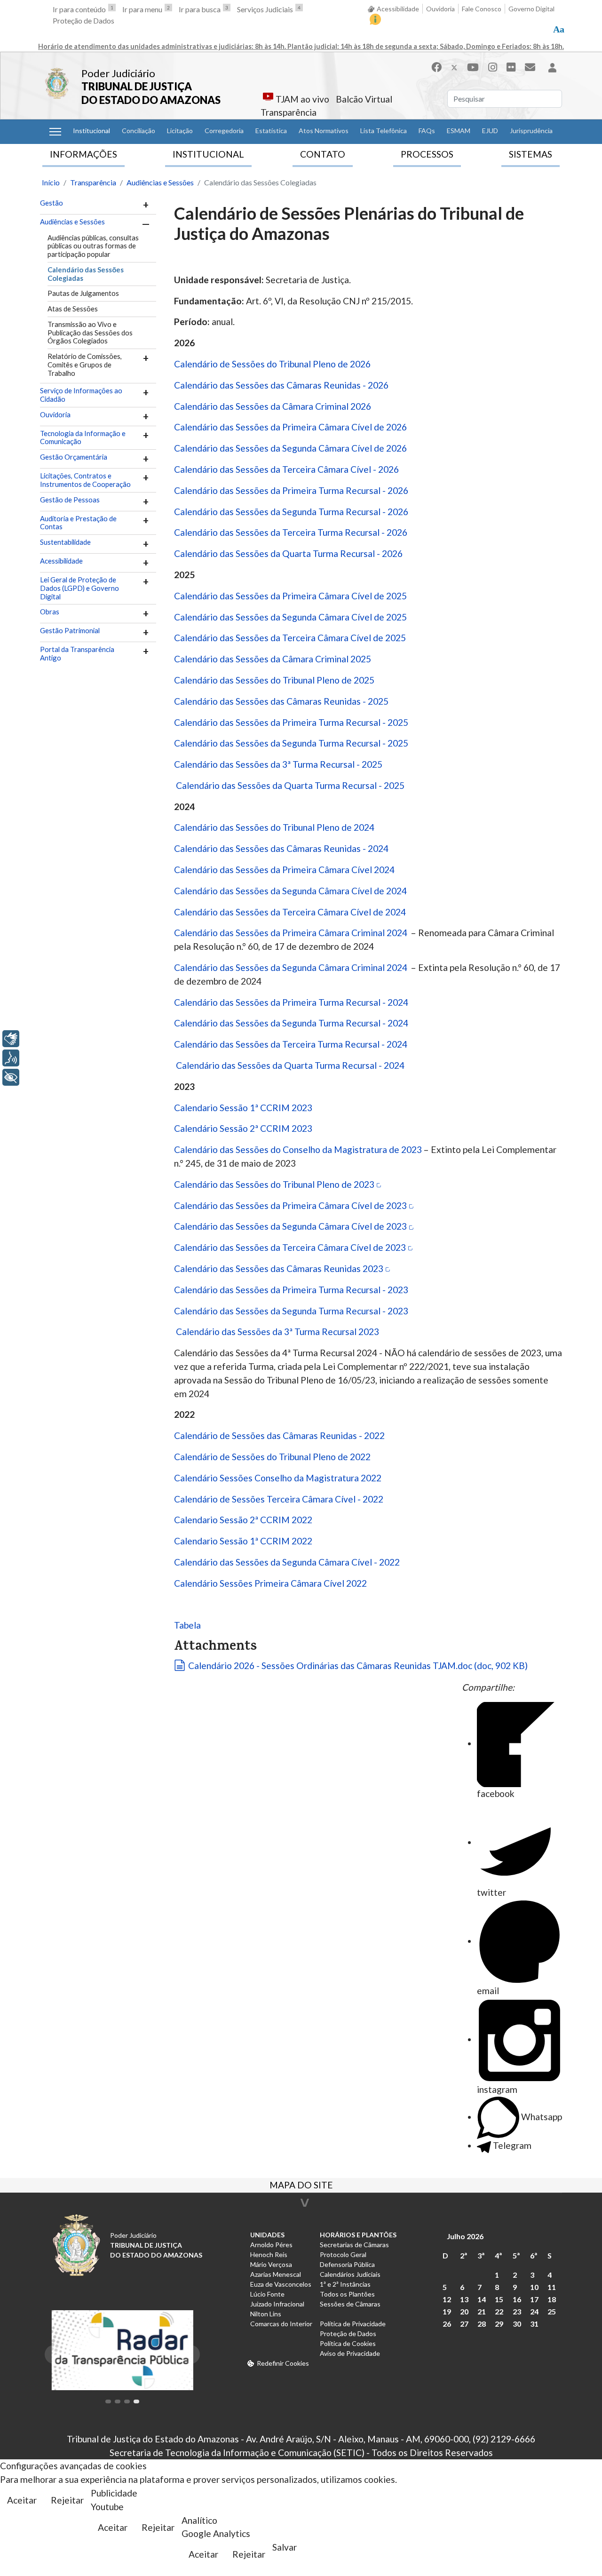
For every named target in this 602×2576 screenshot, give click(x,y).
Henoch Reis (269, 2254)
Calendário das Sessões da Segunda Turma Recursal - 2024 (292, 1023)
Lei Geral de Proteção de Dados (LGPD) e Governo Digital (79, 588)
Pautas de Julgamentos (83, 293)
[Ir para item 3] (127, 2401)
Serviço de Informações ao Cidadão (81, 395)
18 (552, 2299)
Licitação (180, 131)
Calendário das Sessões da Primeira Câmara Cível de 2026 (290, 427)
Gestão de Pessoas (70, 500)
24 (534, 2311)
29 (499, 2324)
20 (464, 2311)
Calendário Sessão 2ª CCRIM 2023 (243, 1128)
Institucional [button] (91, 131)
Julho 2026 (465, 2236)
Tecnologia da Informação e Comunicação (83, 438)
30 (517, 2324)
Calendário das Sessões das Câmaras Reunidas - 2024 (281, 848)
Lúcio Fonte (267, 2294)
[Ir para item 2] (118, 2401)
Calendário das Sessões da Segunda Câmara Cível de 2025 (290, 617)
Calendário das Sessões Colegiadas (86, 274)
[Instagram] (493, 67)
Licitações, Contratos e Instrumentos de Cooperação (85, 480)
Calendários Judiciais (350, 2274)
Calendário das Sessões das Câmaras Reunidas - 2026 (281, 385)
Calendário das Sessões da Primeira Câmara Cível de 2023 (290, 1205)
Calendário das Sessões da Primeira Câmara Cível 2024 (284, 870)
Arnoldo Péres (271, 2245)
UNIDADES (267, 2235)
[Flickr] (511, 67)
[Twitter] (454, 67)
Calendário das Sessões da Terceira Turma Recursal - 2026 (292, 532)
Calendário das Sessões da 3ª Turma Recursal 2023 (277, 1332)
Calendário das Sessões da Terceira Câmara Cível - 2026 (286, 469)
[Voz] (11, 1058)
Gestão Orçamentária (74, 457)
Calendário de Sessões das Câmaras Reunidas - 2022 (279, 1435)
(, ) (358, 1666)
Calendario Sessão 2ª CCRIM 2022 (243, 1520)
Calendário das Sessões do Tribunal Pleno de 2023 (274, 1184)
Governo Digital (531, 9)
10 (534, 2287)
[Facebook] (436, 67)
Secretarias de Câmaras (354, 2245)
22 (499, 2311)
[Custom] (530, 67)
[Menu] (55, 132)
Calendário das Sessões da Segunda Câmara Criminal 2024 (292, 967)
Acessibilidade (398, 9)
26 (447, 2324)
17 (534, 2299)
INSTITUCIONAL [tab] (208, 154)
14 (482, 2299)
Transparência (289, 112)
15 (499, 2299)
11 (552, 2287)
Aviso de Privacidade (350, 2353)
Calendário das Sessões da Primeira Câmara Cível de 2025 (290, 596)
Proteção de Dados (83, 20)
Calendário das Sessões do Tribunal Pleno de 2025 (274, 680)
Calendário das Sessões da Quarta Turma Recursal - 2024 (291, 1065)
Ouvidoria (440, 9)
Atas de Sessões (73, 309)
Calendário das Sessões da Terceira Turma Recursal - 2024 (292, 1044)
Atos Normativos (324, 131)
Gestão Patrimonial (70, 631)
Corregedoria (224, 131)
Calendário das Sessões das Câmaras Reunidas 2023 (279, 1268)
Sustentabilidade (65, 542)
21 (482, 2311)
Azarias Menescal (276, 2274)
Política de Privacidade (353, 2324)
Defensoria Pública (347, 2264)
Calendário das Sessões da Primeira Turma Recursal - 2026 (292, 490)
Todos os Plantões (347, 2294)
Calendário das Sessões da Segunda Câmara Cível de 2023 (290, 1226)
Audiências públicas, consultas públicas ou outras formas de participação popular (93, 246)
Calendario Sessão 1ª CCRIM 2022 (243, 1541)
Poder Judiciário (118, 73)
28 (482, 2324)
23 (517, 2311)
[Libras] (11, 1039)
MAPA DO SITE (301, 2186)
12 (447, 2299)
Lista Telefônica (384, 131)
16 (517, 2299)
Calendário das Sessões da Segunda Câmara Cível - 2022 (287, 1562)
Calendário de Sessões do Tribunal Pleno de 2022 (272, 1457)
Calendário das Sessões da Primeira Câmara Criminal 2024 (292, 933)
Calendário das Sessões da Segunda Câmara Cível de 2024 (290, 891)
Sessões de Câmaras (350, 2304)
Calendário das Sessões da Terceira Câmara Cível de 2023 (290, 1247)
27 (464, 2324)
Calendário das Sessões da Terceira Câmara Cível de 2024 (290, 912)
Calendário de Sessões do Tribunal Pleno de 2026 (272, 364)
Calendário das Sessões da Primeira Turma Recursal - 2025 (291, 722)
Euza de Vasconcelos (281, 2284)
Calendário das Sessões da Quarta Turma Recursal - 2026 (288, 553)
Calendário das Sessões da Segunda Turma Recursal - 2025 (291, 743)
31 (534, 2324)
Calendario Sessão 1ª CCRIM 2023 (243, 1108)
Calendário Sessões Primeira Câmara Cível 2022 (270, 1583)
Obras (50, 612)
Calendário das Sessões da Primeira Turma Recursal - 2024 (292, 1002)
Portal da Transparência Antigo (77, 654)
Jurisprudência (531, 131)
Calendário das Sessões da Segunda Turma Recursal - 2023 (292, 1311)
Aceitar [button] (22, 2500)
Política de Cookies (348, 2343)
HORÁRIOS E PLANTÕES (358, 2235)
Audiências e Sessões (72, 222)
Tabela (187, 1625)
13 (464, 2299)
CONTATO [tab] (323, 154)
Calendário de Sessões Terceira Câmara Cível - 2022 (279, 1499)
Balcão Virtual (364, 99)
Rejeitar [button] (67, 2500)
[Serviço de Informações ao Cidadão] (375, 19)
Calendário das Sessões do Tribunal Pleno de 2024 (274, 827)
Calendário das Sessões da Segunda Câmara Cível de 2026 (290, 448)
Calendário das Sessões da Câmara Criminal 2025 (273, 659)
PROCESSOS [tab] (427, 154)
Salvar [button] (285, 2547)
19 (447, 2311)
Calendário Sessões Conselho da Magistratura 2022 (278, 1478)
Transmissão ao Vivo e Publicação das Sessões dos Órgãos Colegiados (90, 333)
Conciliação (139, 131)
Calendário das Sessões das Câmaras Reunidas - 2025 (281, 701)
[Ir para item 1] (108, 2401)
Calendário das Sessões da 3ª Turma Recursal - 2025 (278, 764)
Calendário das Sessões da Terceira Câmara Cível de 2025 (290, 638)
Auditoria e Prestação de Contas (78, 523)
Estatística (271, 131)
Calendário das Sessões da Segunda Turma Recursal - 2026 (292, 512)
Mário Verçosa (271, 2264)
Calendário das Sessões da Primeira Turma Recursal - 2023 (291, 1290)
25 (552, 2311)
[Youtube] (473, 67)
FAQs (427, 131)
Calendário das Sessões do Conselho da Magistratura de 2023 (298, 1149)
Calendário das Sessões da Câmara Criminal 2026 (273, 406)
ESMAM (459, 131)
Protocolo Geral (343, 2254)
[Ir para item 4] (136, 2401)
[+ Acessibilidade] (11, 1077)
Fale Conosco (482, 9)
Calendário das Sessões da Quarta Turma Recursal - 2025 (291, 785)
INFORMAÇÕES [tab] (83, 154)
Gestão (51, 203)
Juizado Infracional (277, 2304)
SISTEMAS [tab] (531, 154)
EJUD (490, 131)
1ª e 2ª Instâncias (345, 2284)
